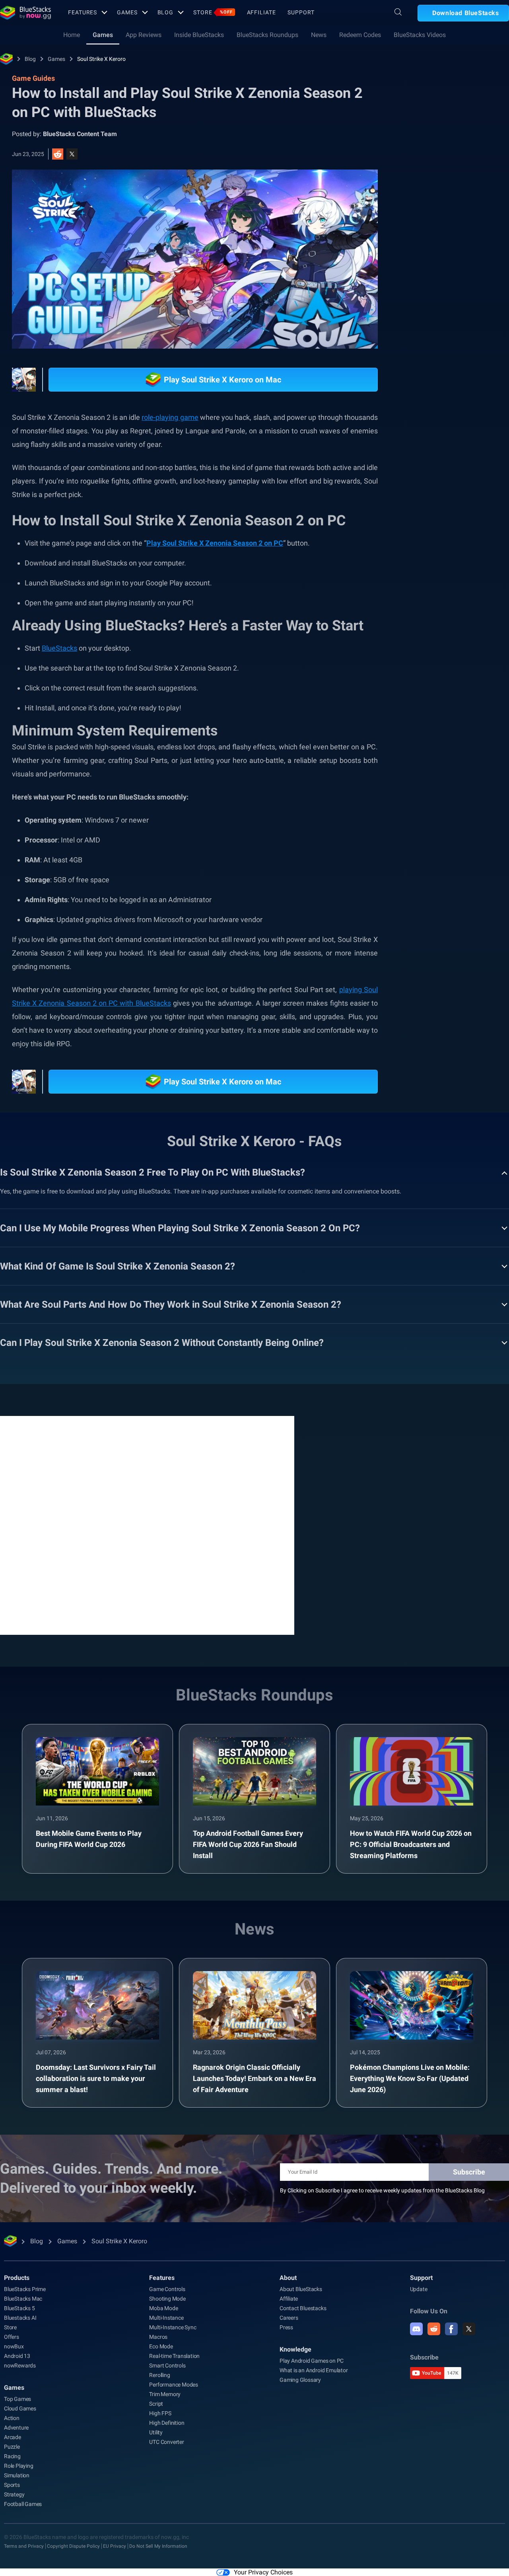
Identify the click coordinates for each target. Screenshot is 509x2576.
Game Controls (167, 2289)
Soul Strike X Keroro (101, 59)
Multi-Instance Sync (173, 2327)
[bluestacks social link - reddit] (434, 2329)
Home (72, 35)
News (319, 35)
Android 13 (17, 2356)
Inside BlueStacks (199, 35)
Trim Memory (165, 2394)
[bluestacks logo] (25, 13)
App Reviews (144, 35)
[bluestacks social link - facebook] (451, 2329)
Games (127, 12)
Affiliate (261, 12)
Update (419, 2289)
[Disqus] (147, 1525)
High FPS (160, 2413)
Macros (158, 2337)
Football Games (23, 2504)
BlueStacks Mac (23, 2299)
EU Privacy (115, 2546)
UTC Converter (166, 2442)
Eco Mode (161, 2346)
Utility (156, 2432)
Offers (12, 2337)
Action (12, 2418)
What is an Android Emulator (314, 2370)
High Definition (167, 2423)
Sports (12, 2485)
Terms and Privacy (24, 2546)
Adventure (16, 2428)
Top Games (17, 2399)
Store (213, 12)
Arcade (13, 2437)
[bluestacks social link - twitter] (469, 2329)
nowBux (14, 2346)
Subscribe (469, 2172)
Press (286, 2327)
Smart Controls (167, 2365)
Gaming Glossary (300, 2380)
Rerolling (159, 2375)
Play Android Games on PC (312, 2361)
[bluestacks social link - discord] (416, 2329)
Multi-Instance (166, 2318)
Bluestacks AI (20, 2318)
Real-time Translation (174, 2356)
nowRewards (20, 2365)
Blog (166, 12)
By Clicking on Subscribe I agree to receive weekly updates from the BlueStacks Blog (382, 2190)
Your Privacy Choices (263, 2572)
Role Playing (19, 2466)
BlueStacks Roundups (267, 35)
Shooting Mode (167, 2299)
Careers (289, 2318)
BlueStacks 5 (19, 2308)
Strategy (14, 2494)
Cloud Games (20, 2408)
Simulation (17, 2475)
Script (156, 2404)
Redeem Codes (360, 35)
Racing (12, 2456)
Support (301, 12)
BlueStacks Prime (25, 2289)
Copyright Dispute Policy (73, 2546)
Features (83, 12)
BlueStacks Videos (420, 35)
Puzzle (12, 2447)
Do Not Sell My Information (158, 2546)
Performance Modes (174, 2385)
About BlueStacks (301, 2289)
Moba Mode (163, 2308)
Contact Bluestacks (303, 2308)
